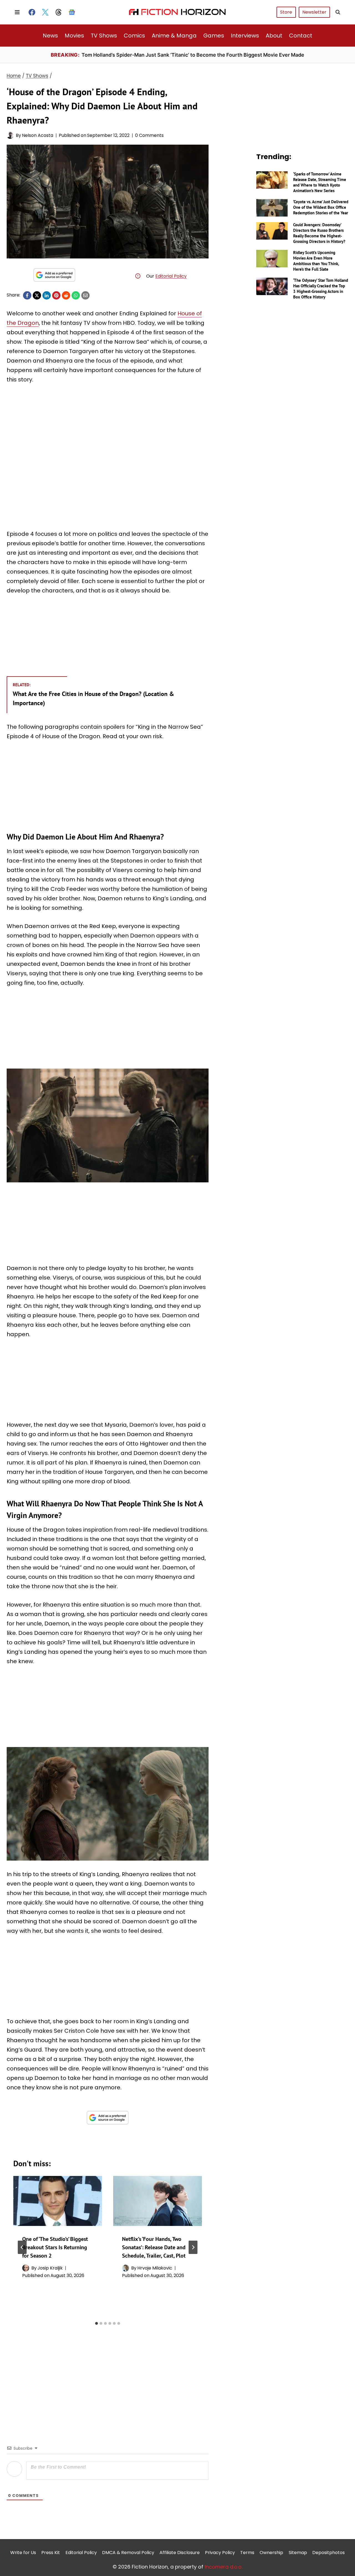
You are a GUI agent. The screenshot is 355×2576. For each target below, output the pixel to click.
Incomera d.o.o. (224, 2567)
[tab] (97, 2323)
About (274, 36)
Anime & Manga (174, 36)
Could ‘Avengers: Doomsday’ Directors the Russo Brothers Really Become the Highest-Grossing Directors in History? (319, 233)
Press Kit (51, 2553)
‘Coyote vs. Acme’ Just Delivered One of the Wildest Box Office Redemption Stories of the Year (321, 207)
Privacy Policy (220, 2553)
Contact (301, 36)
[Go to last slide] (22, 2247)
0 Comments (149, 135)
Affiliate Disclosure (180, 2553)
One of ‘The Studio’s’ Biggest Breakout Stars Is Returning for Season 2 (55, 2247)
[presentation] (58, 2201)
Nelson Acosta (38, 135)
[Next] (193, 2247)
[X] (37, 295)
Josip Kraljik (50, 2268)
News (50, 36)
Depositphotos (329, 2553)
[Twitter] (45, 12)
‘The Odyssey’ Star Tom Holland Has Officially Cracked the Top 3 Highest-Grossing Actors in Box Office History (321, 289)
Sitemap (298, 2553)
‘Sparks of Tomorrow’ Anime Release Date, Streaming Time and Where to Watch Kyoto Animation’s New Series (320, 182)
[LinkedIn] (47, 295)
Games (214, 36)
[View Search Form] (338, 12)
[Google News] (72, 12)
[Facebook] (32, 12)
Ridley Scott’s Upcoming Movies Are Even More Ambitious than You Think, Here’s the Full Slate (316, 261)
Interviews (245, 36)
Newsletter (314, 12)
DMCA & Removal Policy (128, 2553)
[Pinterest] (56, 295)
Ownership (271, 2553)
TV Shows (104, 36)
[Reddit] (66, 295)
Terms (247, 2553)
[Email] (85, 295)
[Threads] (59, 12)
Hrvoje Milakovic (155, 2268)
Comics (134, 36)
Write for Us (23, 2553)
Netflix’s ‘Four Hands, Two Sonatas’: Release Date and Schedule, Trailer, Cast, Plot (154, 2247)
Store (286, 12)
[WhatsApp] (76, 295)
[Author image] (10, 135)
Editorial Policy (171, 276)
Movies (74, 36)
